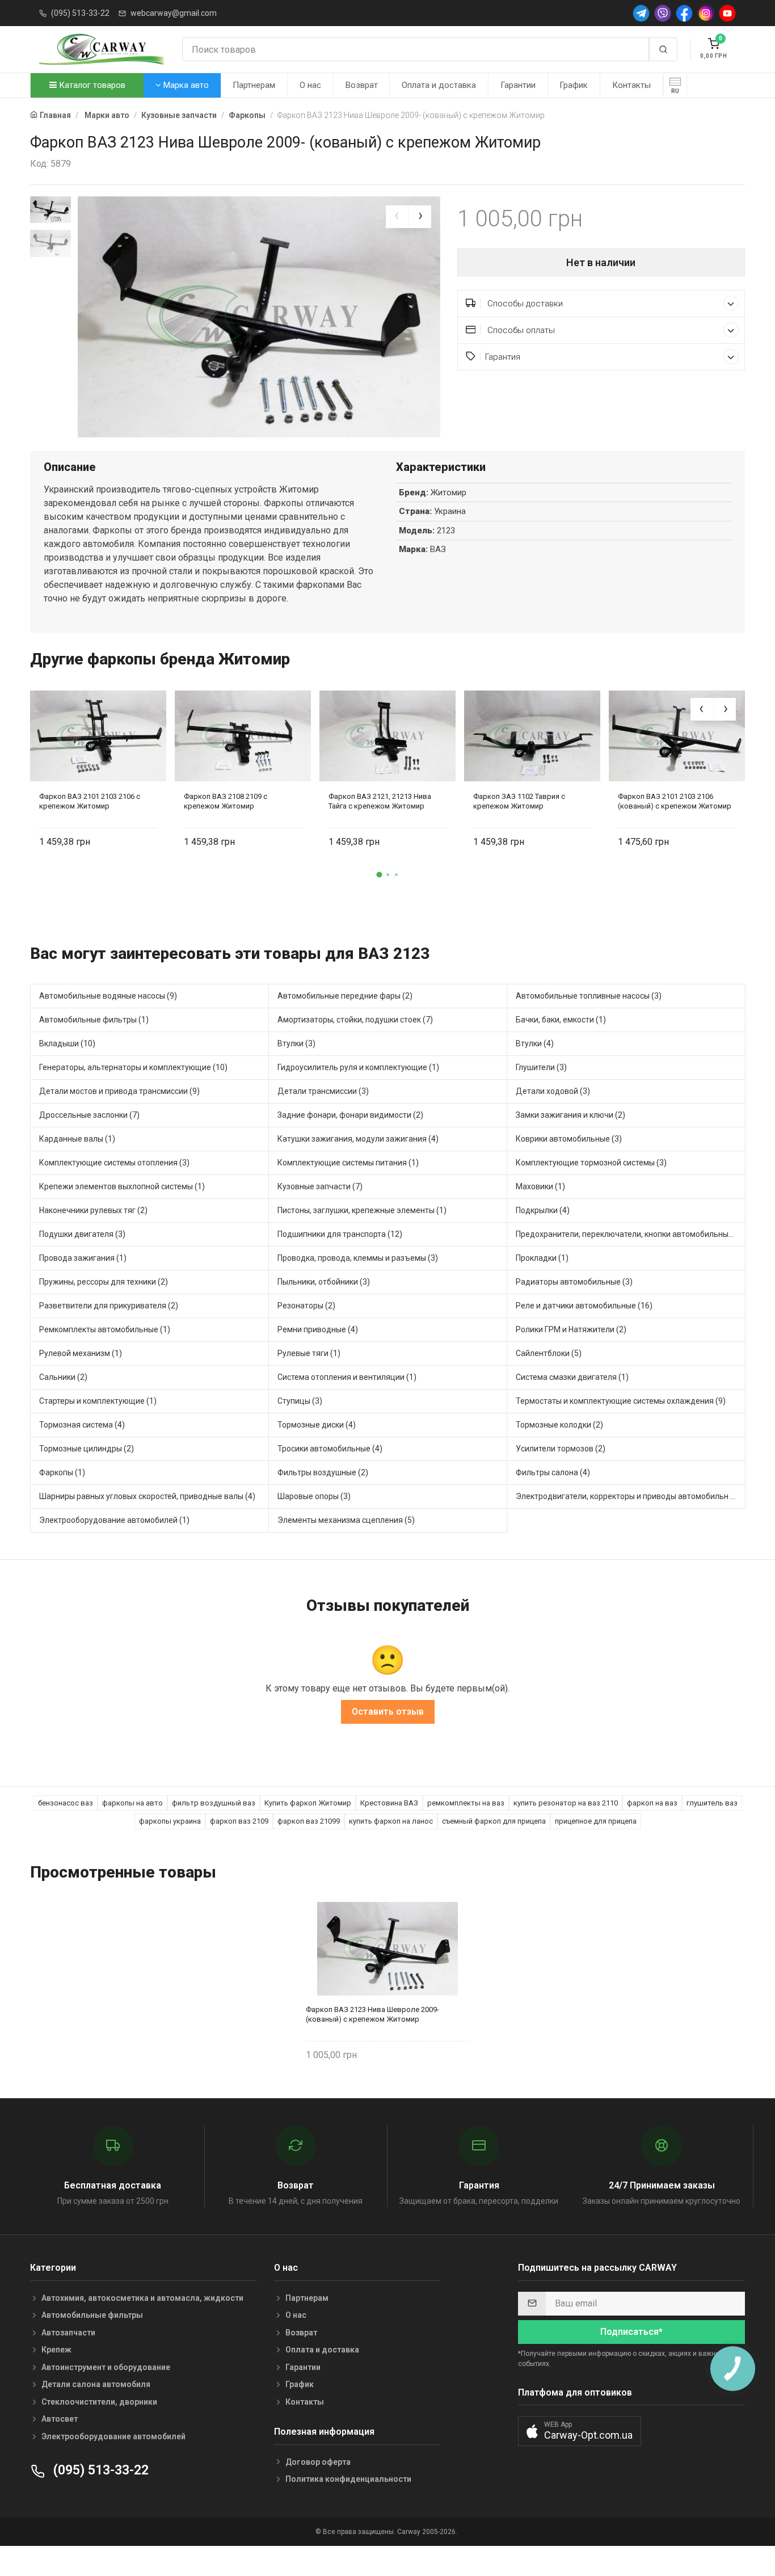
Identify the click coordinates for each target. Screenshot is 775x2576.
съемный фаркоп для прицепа (494, 1821)
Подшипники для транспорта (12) (340, 1234)
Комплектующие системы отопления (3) (114, 1163)
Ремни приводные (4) (318, 1329)
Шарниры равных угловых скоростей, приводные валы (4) (147, 1496)
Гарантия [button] (503, 357)
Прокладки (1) (542, 1258)
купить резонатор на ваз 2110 (566, 1803)
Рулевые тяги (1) (309, 1353)
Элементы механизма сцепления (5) (346, 1520)
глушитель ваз (712, 1803)
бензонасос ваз (66, 1803)
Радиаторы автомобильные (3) (574, 1282)
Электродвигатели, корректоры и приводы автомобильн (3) (628, 1496)
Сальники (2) (63, 1377)
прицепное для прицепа (596, 1821)
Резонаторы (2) (306, 1306)
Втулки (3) (296, 1043)
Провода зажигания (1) (83, 1258)
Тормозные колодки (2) (559, 1425)
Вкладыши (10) (67, 1043)
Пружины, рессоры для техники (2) (104, 1282)
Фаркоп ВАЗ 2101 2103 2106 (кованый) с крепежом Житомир (675, 801)
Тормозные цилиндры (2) (87, 1449)
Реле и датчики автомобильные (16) (584, 1306)
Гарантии (518, 85)
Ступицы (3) (300, 1401)
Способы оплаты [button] (520, 330)
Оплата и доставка (439, 85)
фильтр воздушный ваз (214, 1803)
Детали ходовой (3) (553, 1091)
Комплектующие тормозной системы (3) (591, 1163)
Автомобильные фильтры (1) (94, 1020)
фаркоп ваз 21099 (309, 1821)
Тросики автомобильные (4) (330, 1449)
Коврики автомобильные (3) (569, 1139)
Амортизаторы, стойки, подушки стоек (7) (355, 1020)
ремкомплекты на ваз (466, 1803)
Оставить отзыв (388, 1712)
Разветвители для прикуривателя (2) (109, 1306)
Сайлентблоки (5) (549, 1353)
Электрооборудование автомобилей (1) (114, 1520)
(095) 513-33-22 (80, 13)
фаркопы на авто (132, 1803)
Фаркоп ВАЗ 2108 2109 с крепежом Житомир (226, 801)
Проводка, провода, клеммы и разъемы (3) (358, 1258)
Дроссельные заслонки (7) (89, 1115)
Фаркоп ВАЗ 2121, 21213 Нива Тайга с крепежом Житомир (380, 801)
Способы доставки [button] (524, 304)
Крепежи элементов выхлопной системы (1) (122, 1186)
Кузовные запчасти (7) (320, 1186)
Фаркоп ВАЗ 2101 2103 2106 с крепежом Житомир (90, 801)
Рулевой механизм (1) (81, 1353)
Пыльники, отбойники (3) (324, 1282)
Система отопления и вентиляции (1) (347, 1377)
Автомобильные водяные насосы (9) (108, 996)
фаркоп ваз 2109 (239, 1821)
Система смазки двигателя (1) (572, 1377)
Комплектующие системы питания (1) (348, 1163)
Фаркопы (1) (62, 1472)
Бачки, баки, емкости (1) (561, 1020)
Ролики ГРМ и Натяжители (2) (571, 1329)
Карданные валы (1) (77, 1139)
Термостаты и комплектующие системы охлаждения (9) (621, 1401)
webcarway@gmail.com (174, 13)
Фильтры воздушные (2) (323, 1472)
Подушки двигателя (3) (82, 1234)
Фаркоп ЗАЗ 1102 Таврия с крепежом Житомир (519, 801)
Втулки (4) (535, 1043)
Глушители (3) (541, 1067)
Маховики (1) (540, 1186)
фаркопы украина (170, 1821)
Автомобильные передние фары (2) (345, 996)
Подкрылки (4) (543, 1210)
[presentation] (397, 217)
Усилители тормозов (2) (561, 1449)
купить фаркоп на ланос (391, 1821)
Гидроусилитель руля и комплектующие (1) (358, 1067)
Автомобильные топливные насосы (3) (589, 996)
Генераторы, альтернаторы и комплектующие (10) (133, 1067)
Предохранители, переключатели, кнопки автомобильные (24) (631, 1234)
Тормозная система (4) (82, 1425)
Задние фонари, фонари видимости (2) (350, 1115)
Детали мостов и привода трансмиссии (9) (119, 1091)
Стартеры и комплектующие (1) (98, 1401)
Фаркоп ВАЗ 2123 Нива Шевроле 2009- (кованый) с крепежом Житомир (372, 2014)
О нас (310, 85)
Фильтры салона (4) (553, 1472)
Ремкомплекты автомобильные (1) (105, 1329)
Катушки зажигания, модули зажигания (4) (358, 1139)
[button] (379, 874)
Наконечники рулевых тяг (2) (93, 1210)
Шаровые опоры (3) (314, 1496)
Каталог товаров (91, 85)
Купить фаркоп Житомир (308, 1803)
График (574, 85)
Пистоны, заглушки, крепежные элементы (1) (362, 1210)
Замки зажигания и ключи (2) (570, 1115)
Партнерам (254, 85)
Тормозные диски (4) (317, 1425)
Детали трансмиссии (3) (323, 1091)
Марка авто (185, 85)
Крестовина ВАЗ (389, 1803)
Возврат (362, 85)
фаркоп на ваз (652, 1803)
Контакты (631, 85)
